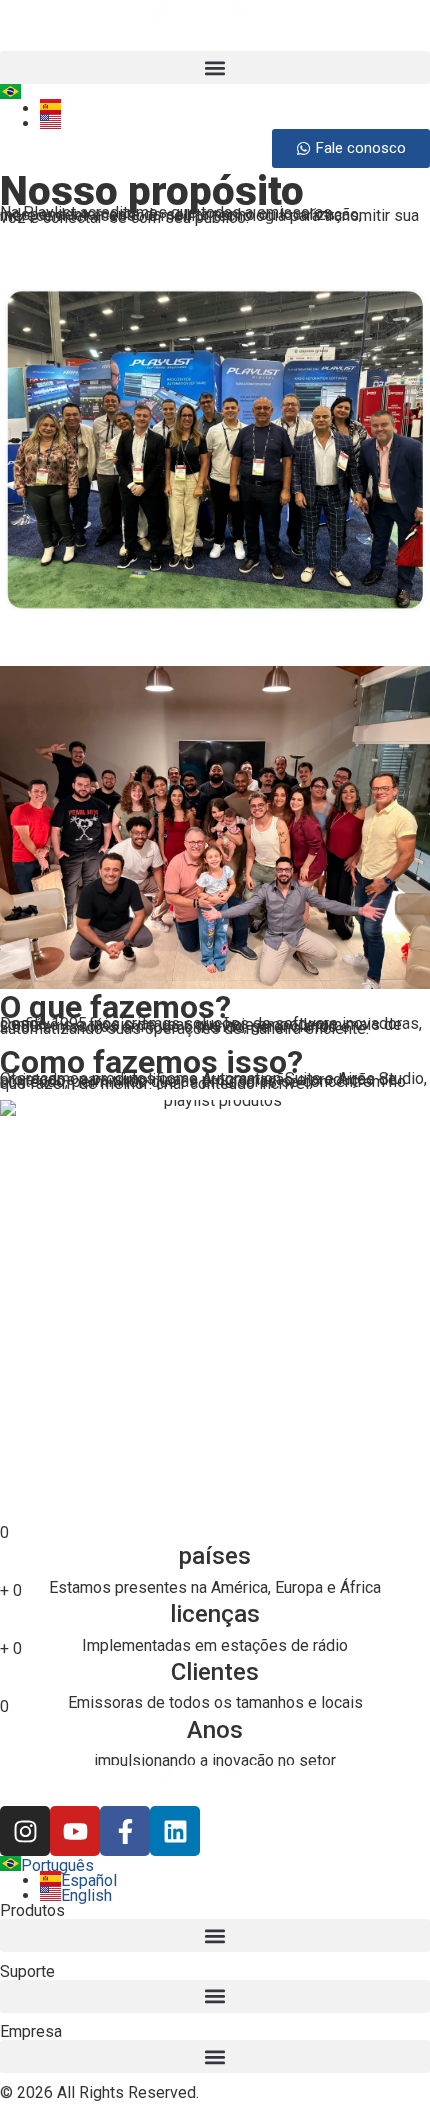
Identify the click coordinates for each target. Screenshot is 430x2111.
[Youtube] (75, 1831)
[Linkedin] (175, 1831)
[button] (215, 67)
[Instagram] (25, 1831)
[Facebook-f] (125, 1831)
